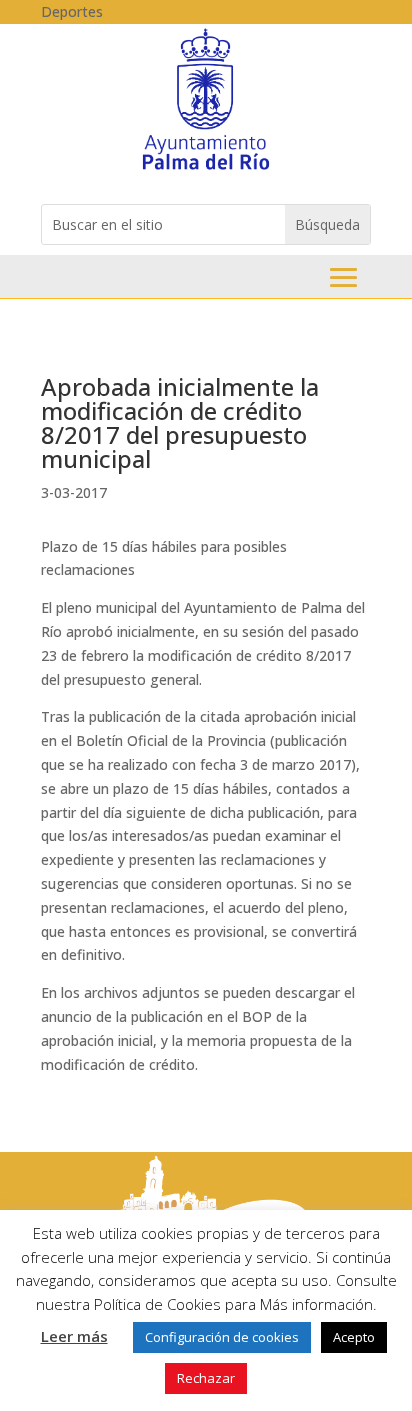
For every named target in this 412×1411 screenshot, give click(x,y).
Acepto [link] (354, 1337)
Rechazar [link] (206, 1378)
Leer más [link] (74, 1336)
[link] (205, 168)
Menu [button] (343, 277)
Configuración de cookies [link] (222, 1337)
